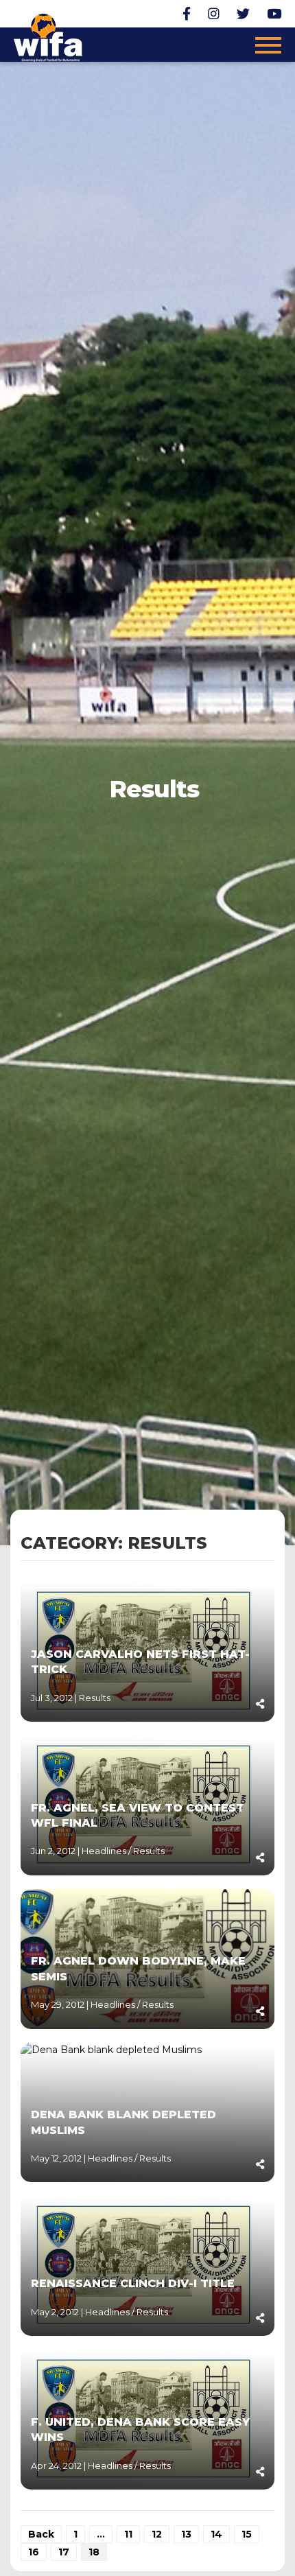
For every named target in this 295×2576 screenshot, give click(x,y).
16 (34, 2552)
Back (41, 2534)
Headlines (105, 1851)
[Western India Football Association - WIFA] (48, 36)
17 (64, 2552)
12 (157, 2534)
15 (247, 2534)
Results (95, 1698)
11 (128, 2534)
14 (216, 2534)
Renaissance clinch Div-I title (133, 2283)
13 (186, 2534)
